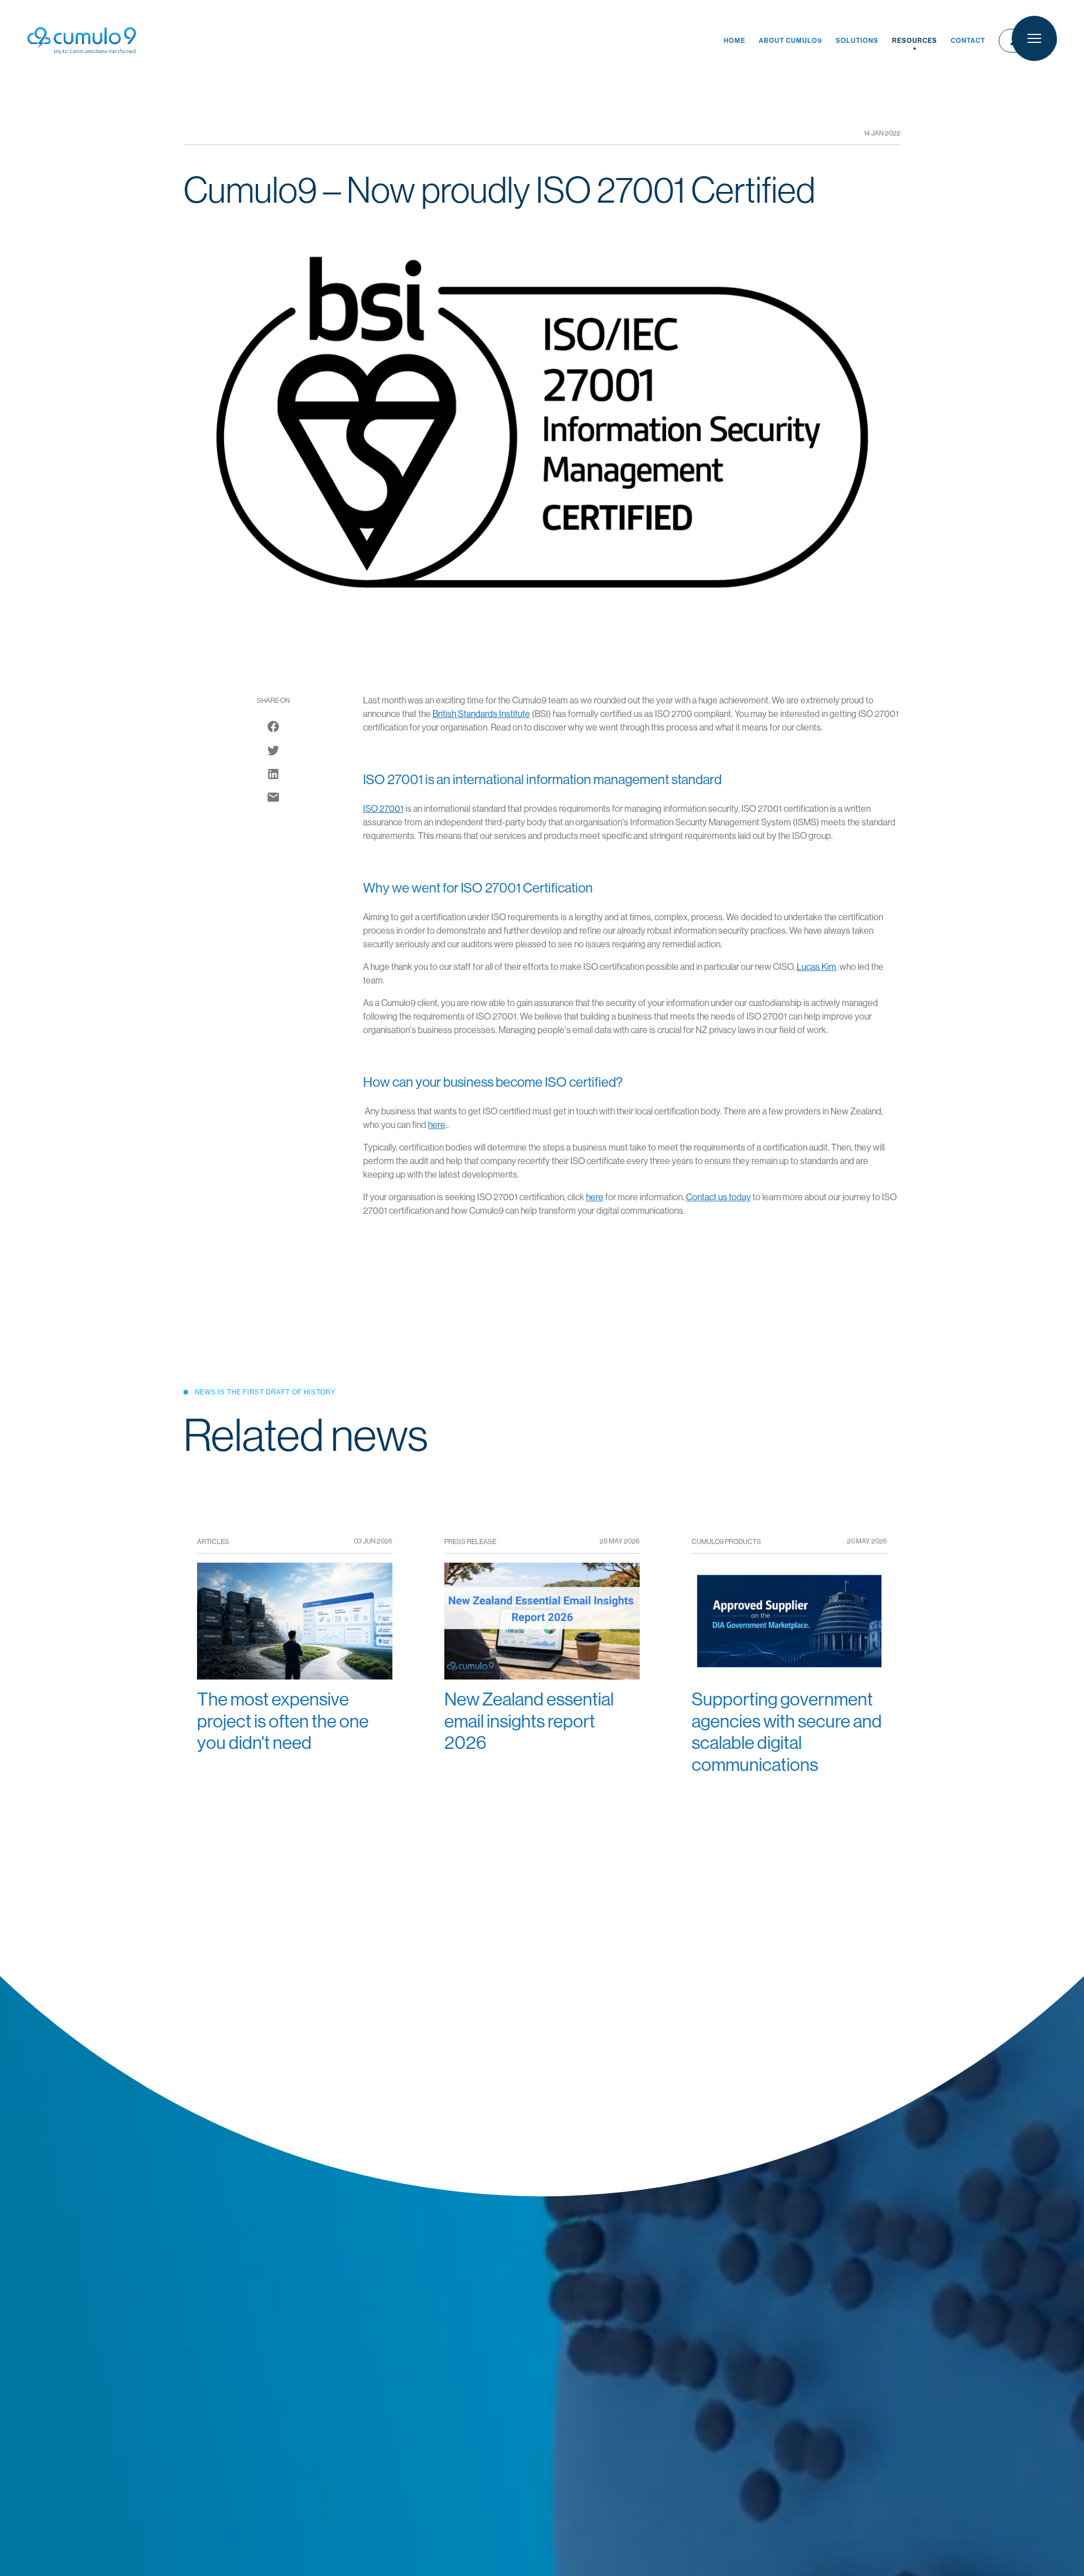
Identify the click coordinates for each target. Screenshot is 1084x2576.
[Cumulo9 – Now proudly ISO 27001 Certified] (273, 797)
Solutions (857, 41)
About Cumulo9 (790, 41)
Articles (213, 1542)
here (437, 1125)
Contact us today (718, 1197)
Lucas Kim (816, 967)
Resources (915, 41)
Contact (968, 41)
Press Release (470, 1542)
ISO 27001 (383, 809)
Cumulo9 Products (726, 1542)
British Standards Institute (481, 714)
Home (735, 41)
